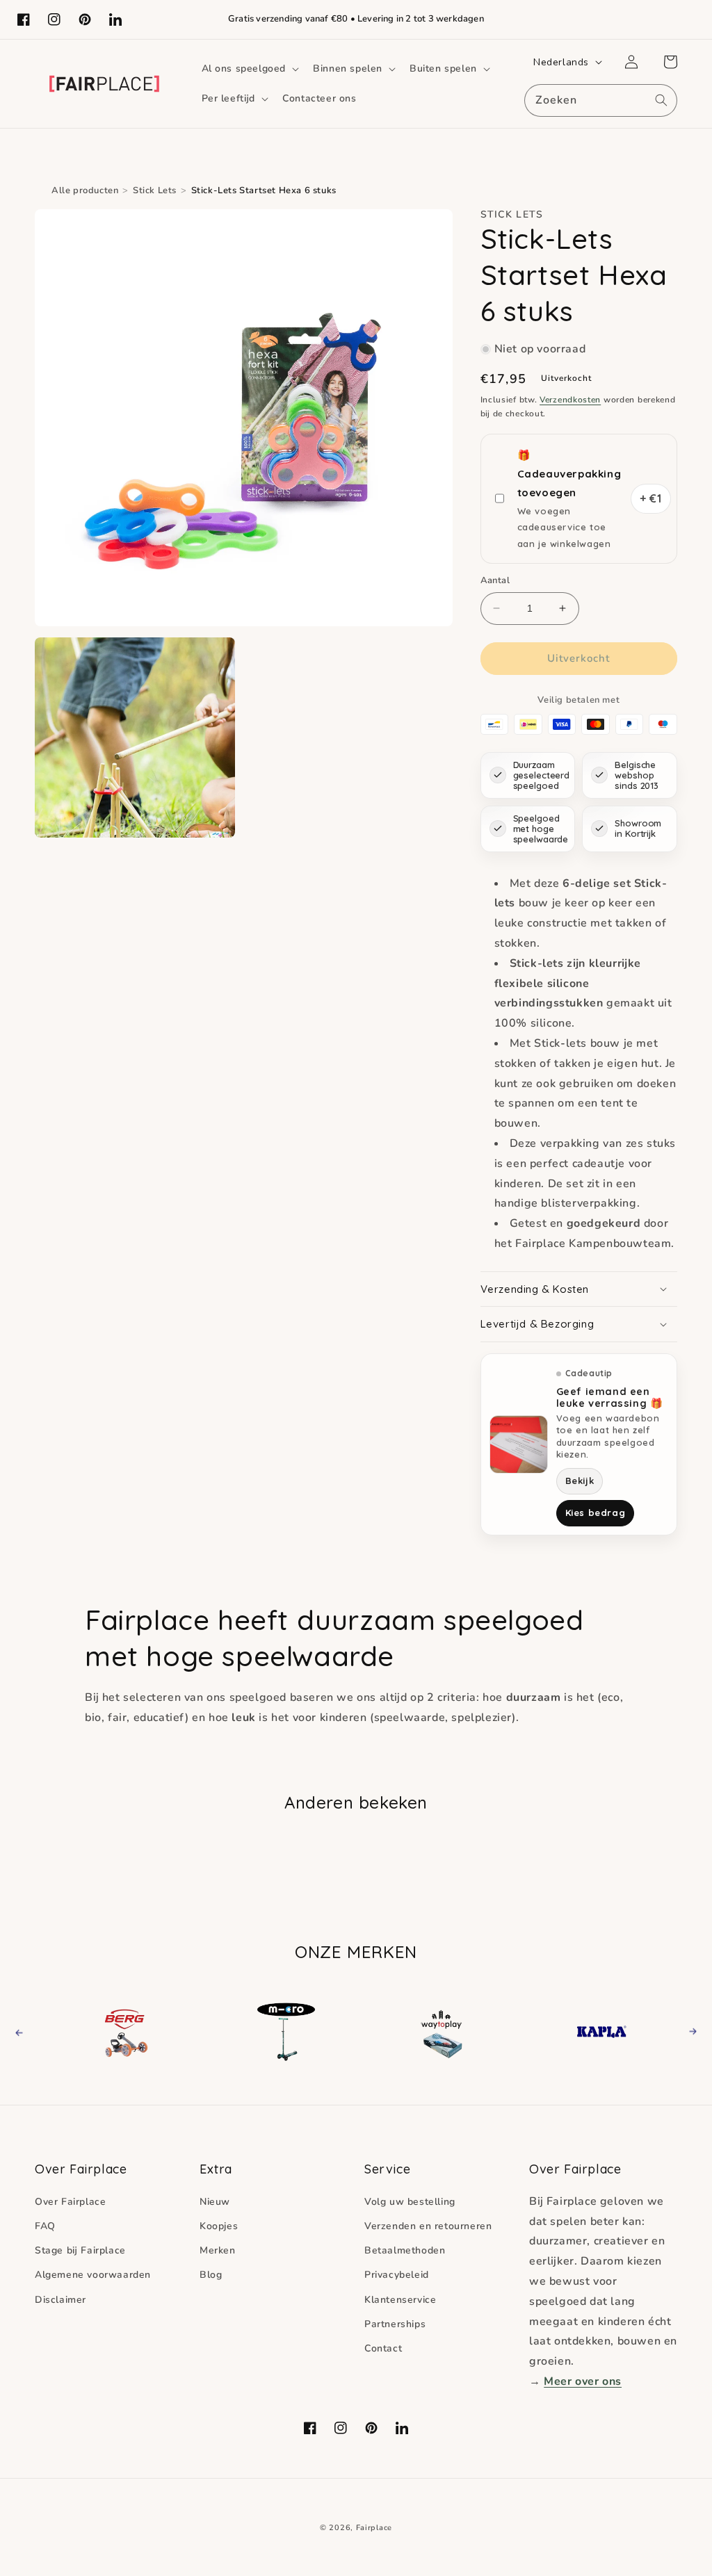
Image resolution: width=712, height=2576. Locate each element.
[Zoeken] (661, 100)
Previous (32, 2031)
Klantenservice (400, 2300)
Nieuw (215, 2202)
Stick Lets (155, 190)
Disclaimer (60, 2300)
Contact (383, 2348)
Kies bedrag (596, 1513)
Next (689, 2031)
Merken (218, 2250)
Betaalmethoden (405, 2250)
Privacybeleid (397, 2275)
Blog (211, 2275)
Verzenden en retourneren (428, 2226)
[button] (249, 69)
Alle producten (85, 190)
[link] (128, 2031)
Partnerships (395, 2324)
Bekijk (580, 1481)
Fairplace (374, 2528)
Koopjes (219, 2226)
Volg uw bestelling (410, 2202)
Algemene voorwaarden (93, 2275)
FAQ (45, 2226)
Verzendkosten (570, 400)
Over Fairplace (70, 2202)
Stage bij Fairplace (80, 2250)
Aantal (495, 580)
